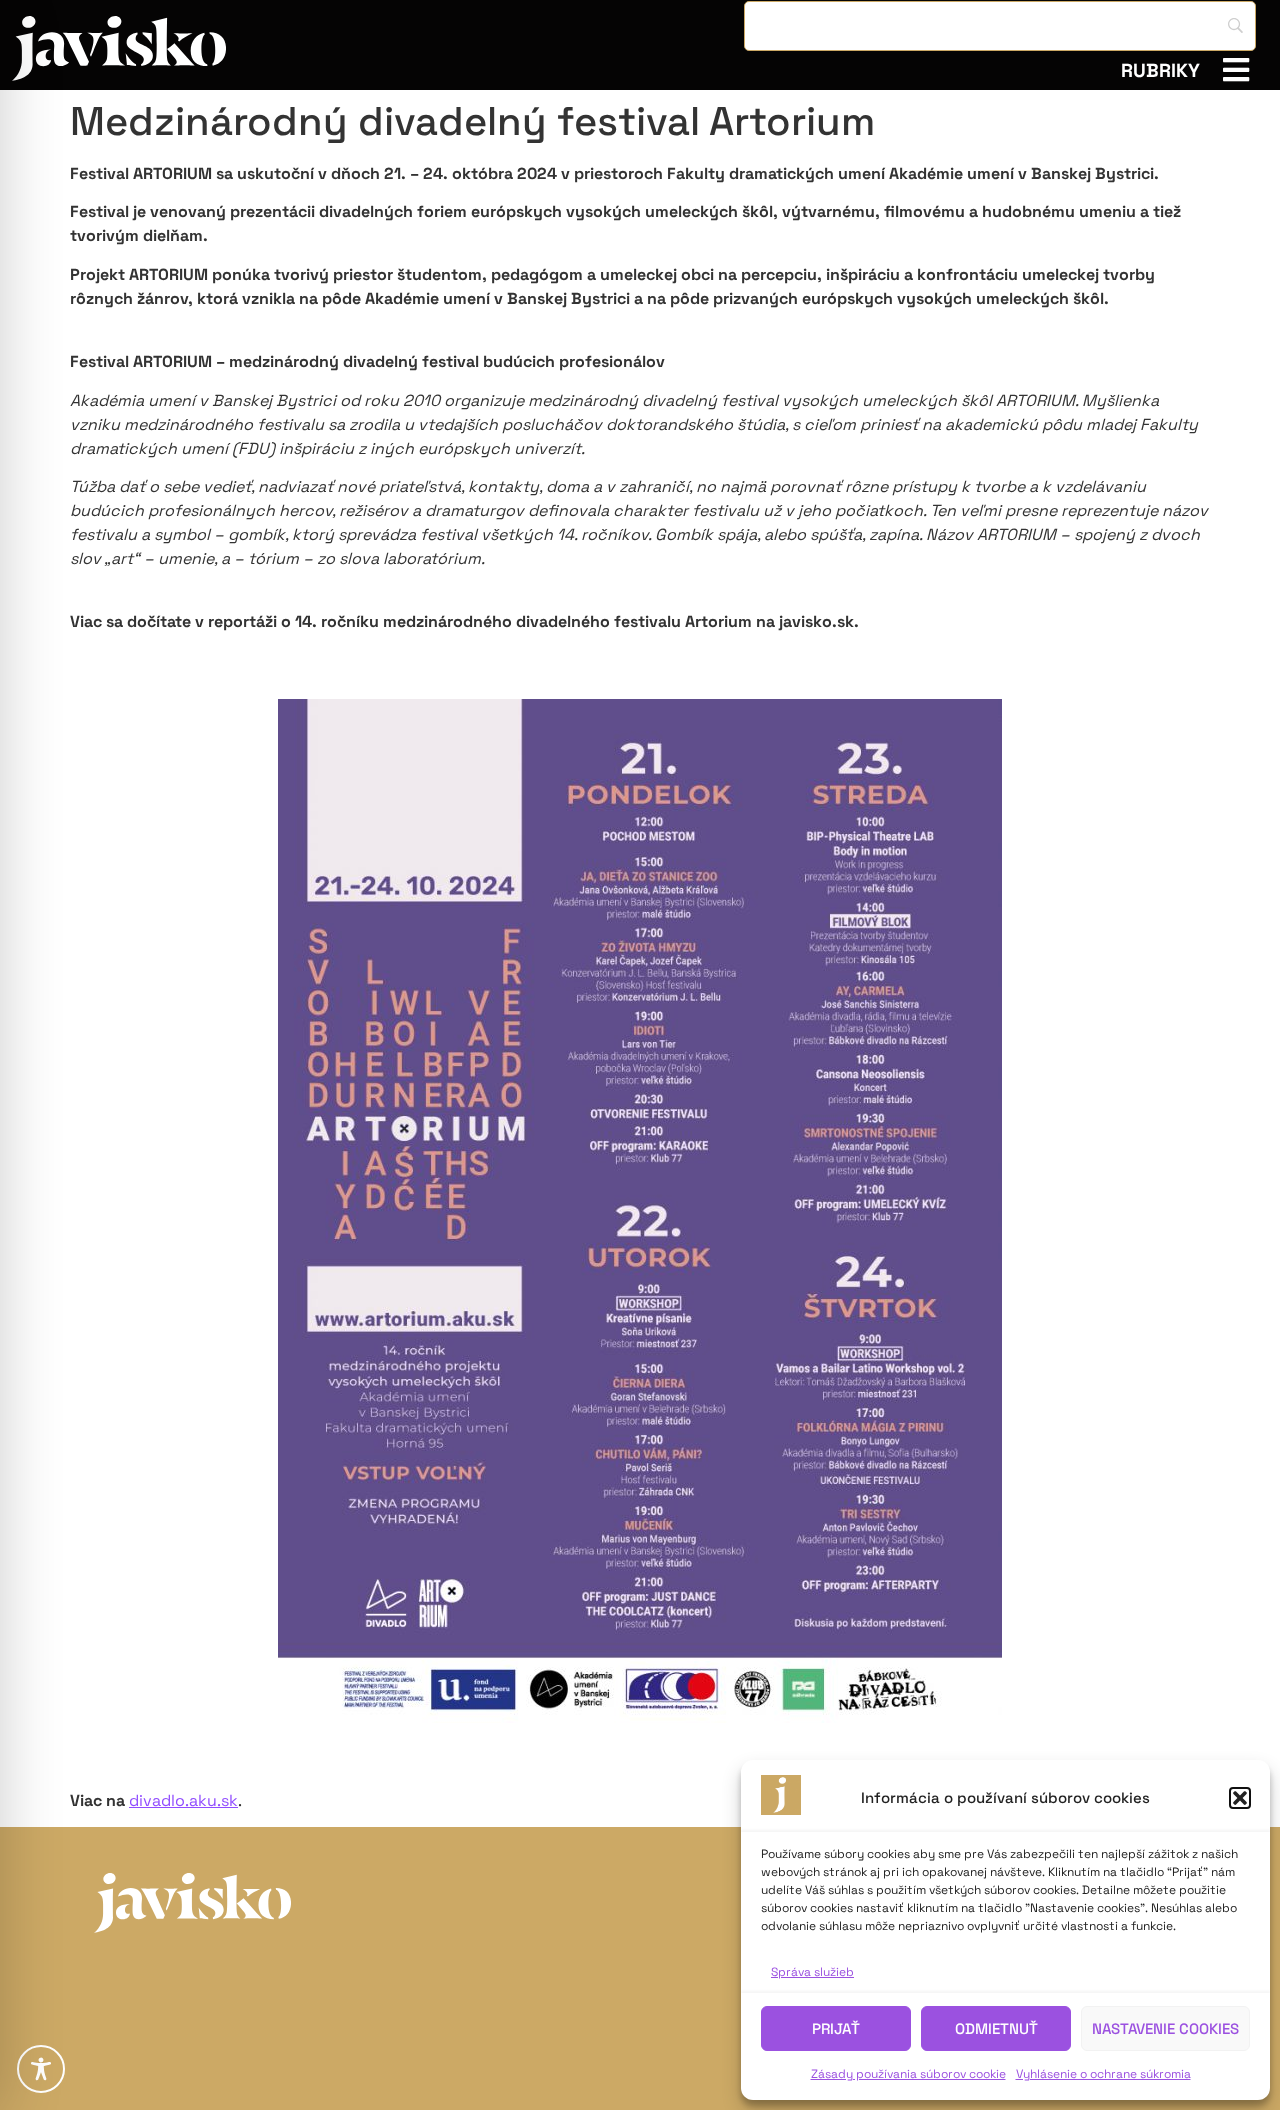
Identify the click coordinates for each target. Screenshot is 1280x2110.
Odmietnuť (996, 2028)
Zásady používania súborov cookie (908, 2074)
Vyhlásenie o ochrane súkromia (1103, 2074)
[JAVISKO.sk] (119, 48)
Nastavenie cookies (1165, 2028)
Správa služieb (812, 1972)
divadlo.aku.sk (183, 1800)
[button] (1240, 1798)
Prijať (836, 2028)
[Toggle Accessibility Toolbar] (41, 2069)
